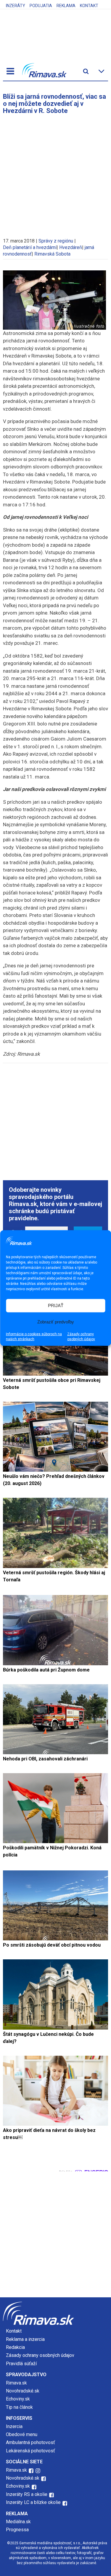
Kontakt (89, 6)
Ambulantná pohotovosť (31, 2442)
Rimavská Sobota (52, 254)
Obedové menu (22, 2434)
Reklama (66, 6)
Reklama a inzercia (25, 2339)
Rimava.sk (16, 2383)
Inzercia (14, 2426)
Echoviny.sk (18, 2399)
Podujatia (41, 6)
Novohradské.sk (23, 2391)
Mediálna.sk (18, 2522)
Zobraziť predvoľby (56, 1322)
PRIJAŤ (56, 1305)
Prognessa (17, 2530)
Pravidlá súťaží (21, 2364)
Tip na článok (19, 2407)
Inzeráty (16, 6)
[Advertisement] (55, 173)
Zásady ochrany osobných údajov (81, 1336)
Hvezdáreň (71, 247)
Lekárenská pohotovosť (31, 2451)
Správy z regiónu (56, 241)
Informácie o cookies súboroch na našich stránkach (34, 1336)
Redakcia (15, 2347)
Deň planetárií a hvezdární (30, 247)
